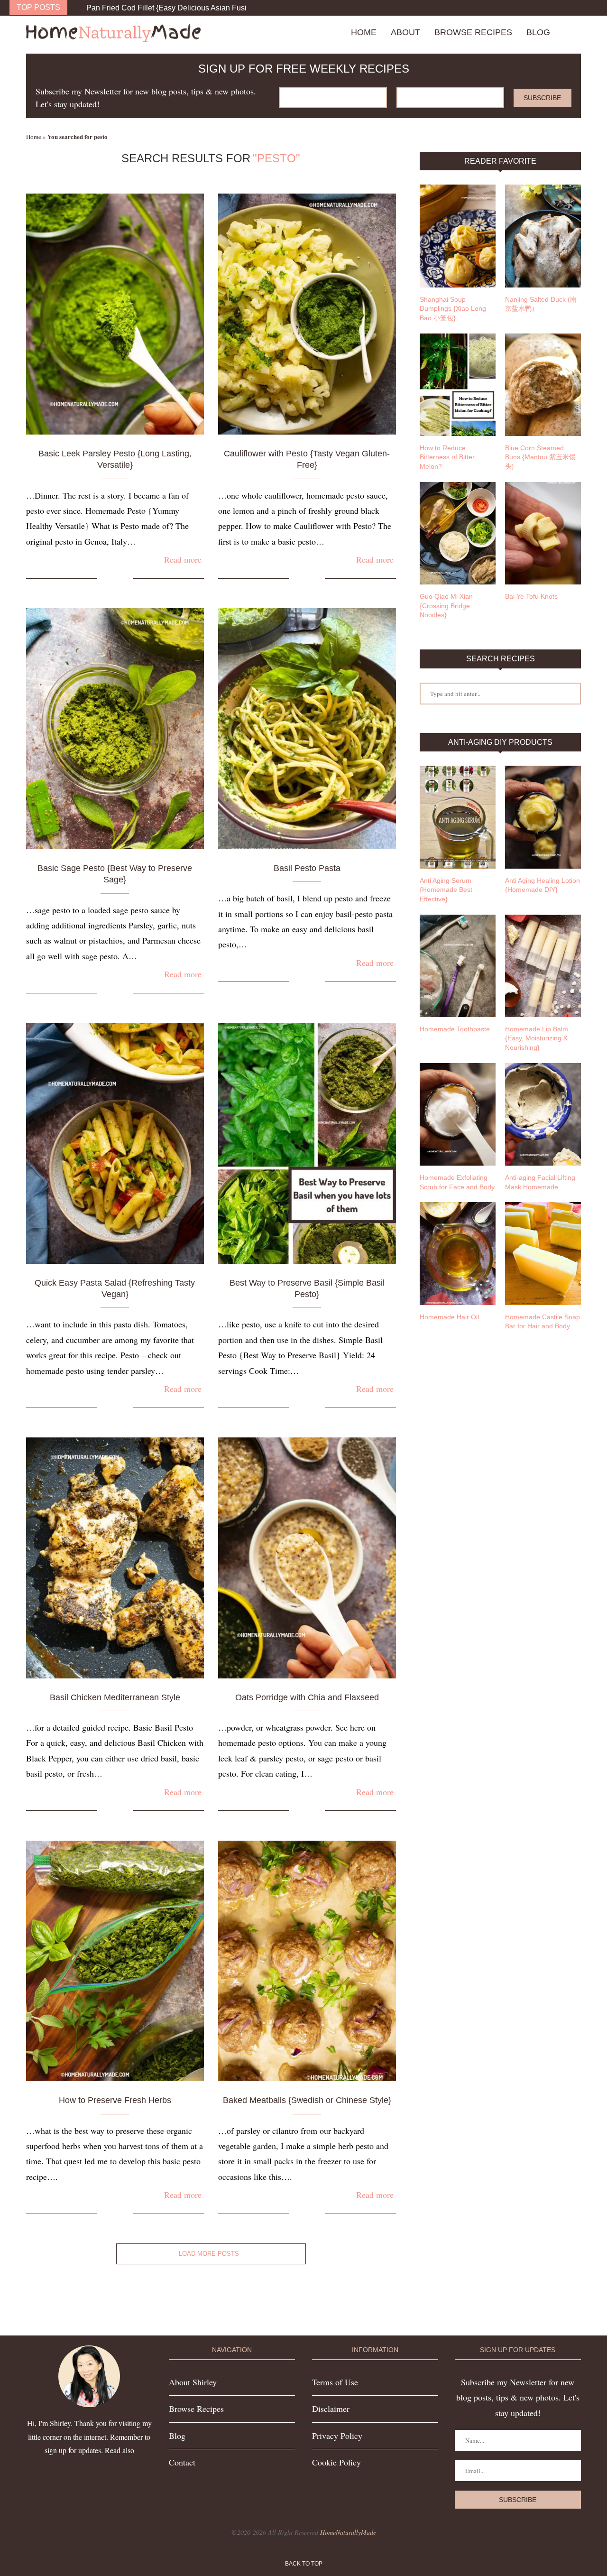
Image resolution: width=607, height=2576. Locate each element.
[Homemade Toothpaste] (458, 966)
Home (364, 32)
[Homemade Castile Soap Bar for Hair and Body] (543, 1253)
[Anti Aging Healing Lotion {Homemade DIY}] (543, 817)
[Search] (576, 32)
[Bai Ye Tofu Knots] (543, 533)
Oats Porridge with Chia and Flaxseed (307, 1697)
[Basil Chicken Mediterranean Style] (115, 1558)
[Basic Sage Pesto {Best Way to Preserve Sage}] (115, 729)
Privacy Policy (337, 2436)
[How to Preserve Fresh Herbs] (115, 1961)
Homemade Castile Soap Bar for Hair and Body (543, 1322)
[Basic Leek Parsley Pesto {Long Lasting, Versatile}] (115, 314)
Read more (183, 559)
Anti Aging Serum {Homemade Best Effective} (446, 890)
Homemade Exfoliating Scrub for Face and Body (457, 1182)
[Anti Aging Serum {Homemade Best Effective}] (458, 817)
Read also (120, 2450)
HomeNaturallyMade (348, 2532)
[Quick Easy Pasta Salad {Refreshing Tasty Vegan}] (115, 1143)
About (405, 32)
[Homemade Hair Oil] (458, 1253)
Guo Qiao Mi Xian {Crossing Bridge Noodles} (446, 606)
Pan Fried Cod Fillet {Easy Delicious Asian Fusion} (172, 8)
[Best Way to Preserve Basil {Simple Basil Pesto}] (307, 1143)
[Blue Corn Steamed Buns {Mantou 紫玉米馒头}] (543, 385)
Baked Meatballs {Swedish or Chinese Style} (307, 2100)
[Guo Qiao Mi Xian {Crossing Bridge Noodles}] (458, 533)
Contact (182, 2462)
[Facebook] (576, 8)
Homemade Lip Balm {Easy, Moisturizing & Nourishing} (537, 1038)
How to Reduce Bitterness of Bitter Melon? (447, 457)
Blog (538, 32)
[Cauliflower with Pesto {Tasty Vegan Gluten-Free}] (307, 314)
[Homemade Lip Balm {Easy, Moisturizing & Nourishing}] (543, 966)
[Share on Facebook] (111, 579)
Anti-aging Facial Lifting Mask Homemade (540, 1182)
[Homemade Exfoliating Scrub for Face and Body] (458, 1114)
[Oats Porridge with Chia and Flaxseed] (307, 1558)
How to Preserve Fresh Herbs (115, 2100)
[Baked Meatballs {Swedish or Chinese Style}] (307, 1961)
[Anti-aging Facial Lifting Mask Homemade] (543, 1114)
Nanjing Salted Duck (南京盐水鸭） (541, 304)
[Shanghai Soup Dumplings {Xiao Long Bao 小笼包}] (458, 236)
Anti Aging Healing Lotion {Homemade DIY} (543, 885)
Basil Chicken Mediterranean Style (115, 1697)
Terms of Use (335, 2382)
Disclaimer (331, 2409)
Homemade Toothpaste (455, 1029)
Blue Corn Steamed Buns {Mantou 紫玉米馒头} (540, 457)
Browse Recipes (473, 32)
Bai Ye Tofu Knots (531, 596)
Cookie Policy (336, 2462)
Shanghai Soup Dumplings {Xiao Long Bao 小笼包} (453, 309)
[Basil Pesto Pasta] (307, 729)
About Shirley (193, 2382)
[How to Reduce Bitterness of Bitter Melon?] (458, 385)
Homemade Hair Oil (449, 1317)
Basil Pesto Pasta (307, 868)
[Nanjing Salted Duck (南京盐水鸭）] (543, 236)
